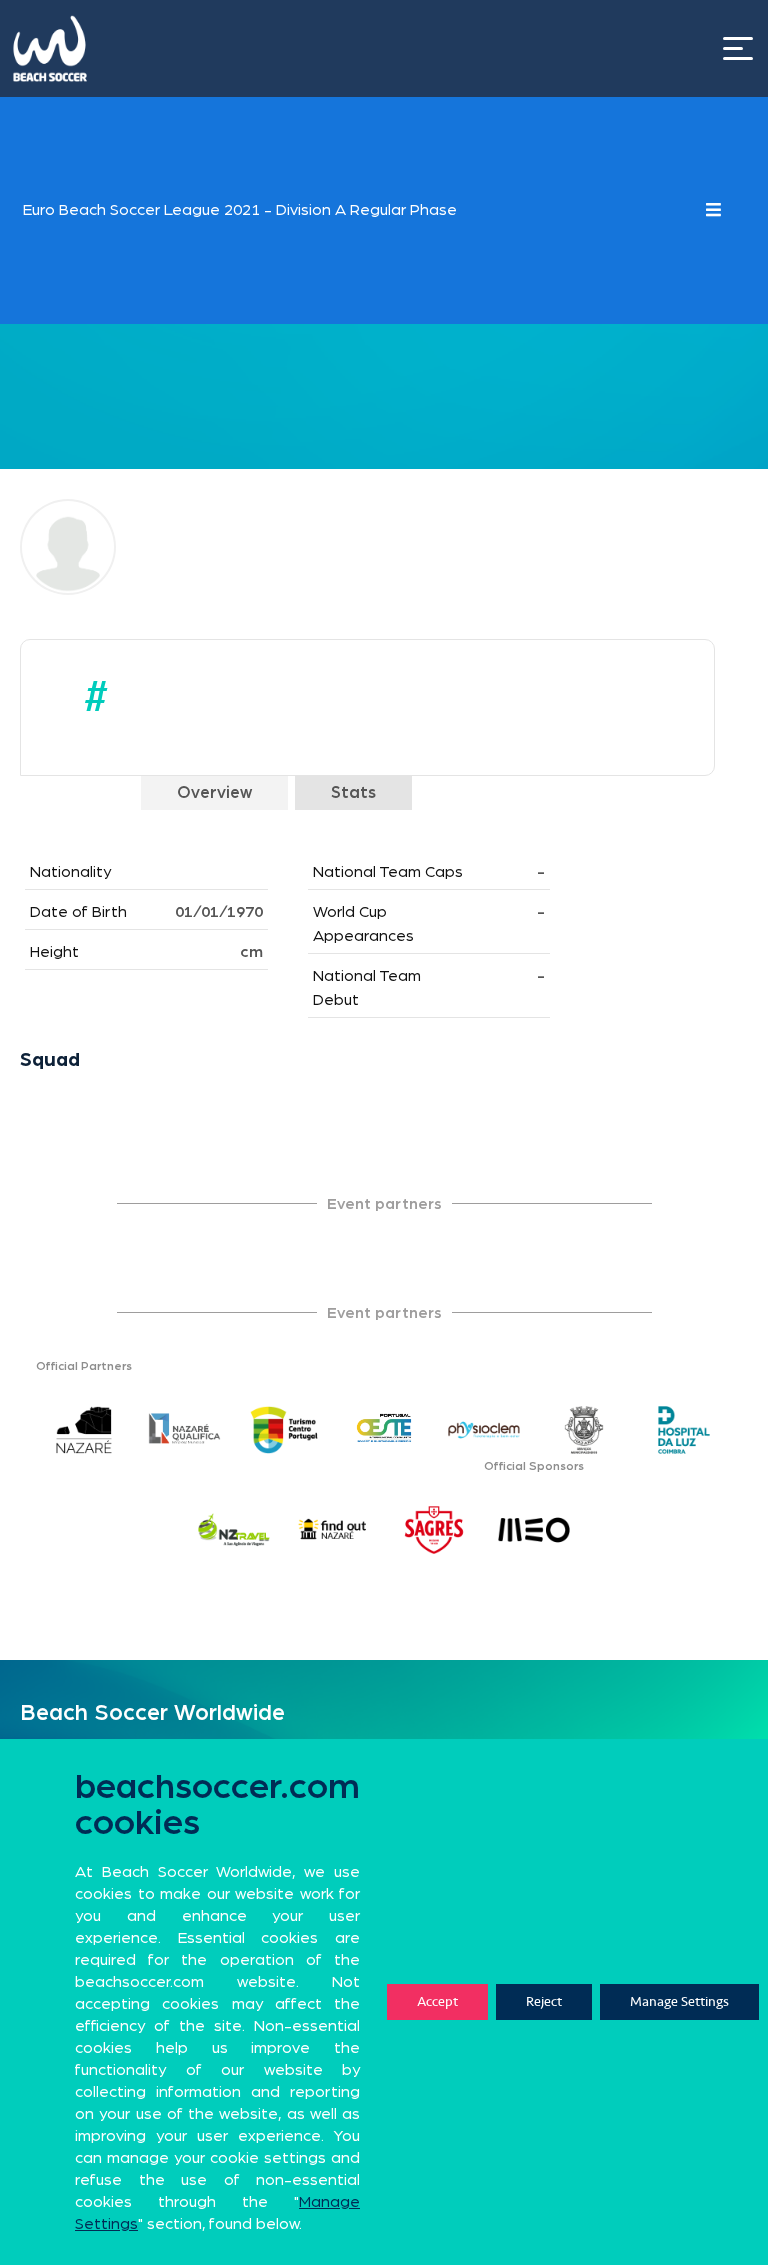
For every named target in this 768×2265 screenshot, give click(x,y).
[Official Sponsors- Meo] (534, 1530)
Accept (437, 2001)
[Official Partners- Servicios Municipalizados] (584, 1430)
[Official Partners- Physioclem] (484, 1430)
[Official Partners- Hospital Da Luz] (684, 1430)
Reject (544, 2001)
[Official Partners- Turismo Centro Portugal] (284, 1430)
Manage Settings (679, 2001)
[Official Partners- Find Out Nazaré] (334, 1530)
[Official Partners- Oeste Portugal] (384, 1430)
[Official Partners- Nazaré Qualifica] (184, 1430)
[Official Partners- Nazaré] (84, 1430)
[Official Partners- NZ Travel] (234, 1530)
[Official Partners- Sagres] (434, 1530)
